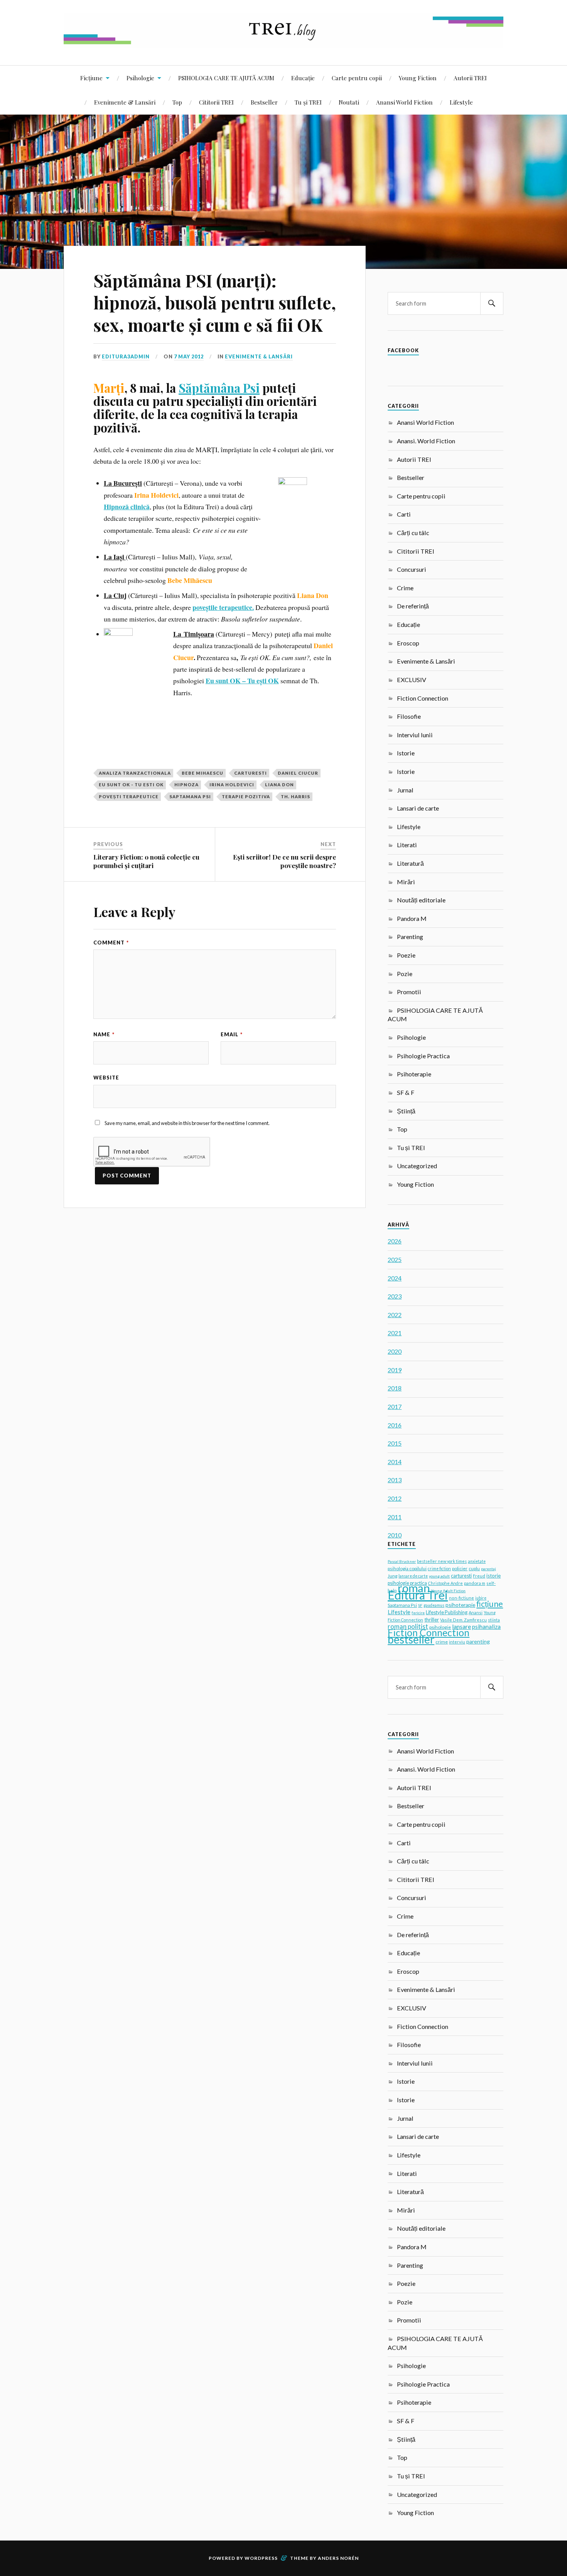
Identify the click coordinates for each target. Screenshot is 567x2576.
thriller (432, 1620)
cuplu (474, 1568)
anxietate (477, 1561)
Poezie (406, 955)
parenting (478, 1641)
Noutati (349, 102)
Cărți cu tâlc (413, 533)
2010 (395, 1535)
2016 (395, 1425)
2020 (395, 1351)
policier (460, 1568)
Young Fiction (418, 78)
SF (420, 1605)
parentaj (489, 1569)
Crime (405, 588)
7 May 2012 (189, 356)
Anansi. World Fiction (426, 441)
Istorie (406, 753)
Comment (111, 943)
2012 (395, 1498)
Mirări (406, 882)
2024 (395, 1278)
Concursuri (412, 569)
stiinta (494, 1620)
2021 (395, 1333)
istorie (494, 1576)
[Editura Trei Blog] (283, 42)
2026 (395, 1241)
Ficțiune (91, 78)
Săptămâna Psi (219, 388)
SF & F (406, 1092)
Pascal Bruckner (402, 1561)
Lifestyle (461, 102)
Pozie (405, 974)
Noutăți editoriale (421, 900)
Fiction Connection (423, 698)
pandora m (475, 1583)
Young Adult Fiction (448, 1591)
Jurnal (405, 790)
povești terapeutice (129, 796)
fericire (418, 1613)
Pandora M (412, 918)
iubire (481, 1598)
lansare (462, 1626)
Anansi (476, 1612)
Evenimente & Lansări (125, 102)
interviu (457, 1642)
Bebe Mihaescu (202, 773)
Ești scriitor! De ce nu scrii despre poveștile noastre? (284, 861)
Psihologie (140, 78)
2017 (395, 1406)
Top (177, 102)
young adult (439, 1576)
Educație (303, 78)
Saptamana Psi (190, 796)
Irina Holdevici (232, 785)
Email (232, 1034)
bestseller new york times (442, 1561)
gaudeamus (434, 1605)
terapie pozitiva (246, 796)
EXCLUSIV (412, 680)
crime (442, 1642)
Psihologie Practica (423, 1056)
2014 (395, 1462)
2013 (395, 1480)
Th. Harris (295, 796)
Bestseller (264, 102)
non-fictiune (462, 1598)
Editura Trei (418, 1595)
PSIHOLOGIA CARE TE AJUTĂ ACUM (226, 78)
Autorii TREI (470, 78)
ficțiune (490, 1604)
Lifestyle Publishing (447, 1612)
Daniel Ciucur (298, 773)
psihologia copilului (407, 1568)
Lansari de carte (418, 808)
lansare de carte (413, 1576)
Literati (407, 845)
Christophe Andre (445, 1583)
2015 (395, 1443)
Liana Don (279, 785)
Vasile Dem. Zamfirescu (463, 1620)
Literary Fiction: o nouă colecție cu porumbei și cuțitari (146, 861)
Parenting (410, 937)
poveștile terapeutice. (223, 607)
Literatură (410, 863)
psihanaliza (486, 1627)
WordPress (261, 2558)
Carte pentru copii (357, 78)
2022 (395, 1315)
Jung (392, 1576)
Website (106, 1078)
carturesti (251, 773)
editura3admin (126, 356)
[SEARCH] (492, 303)
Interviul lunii (415, 735)
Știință (406, 1111)
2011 (395, 1517)
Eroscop (408, 643)
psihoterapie (460, 1605)
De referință (413, 606)
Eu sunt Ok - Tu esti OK (131, 785)
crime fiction (439, 1569)
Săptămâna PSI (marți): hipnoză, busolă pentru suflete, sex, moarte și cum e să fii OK (215, 302)
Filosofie (409, 716)
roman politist (408, 1627)
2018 (395, 1388)
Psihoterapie (414, 1074)
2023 (395, 1296)
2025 (395, 1259)
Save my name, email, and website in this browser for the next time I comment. (187, 1123)
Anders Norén (338, 2558)
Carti (404, 514)
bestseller (411, 1639)
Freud (479, 1576)
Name (104, 1034)
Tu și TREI (308, 102)
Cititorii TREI (216, 102)
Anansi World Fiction (404, 102)
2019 (395, 1370)
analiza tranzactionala (135, 773)
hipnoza (186, 785)
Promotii (409, 992)
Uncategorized (417, 1166)
